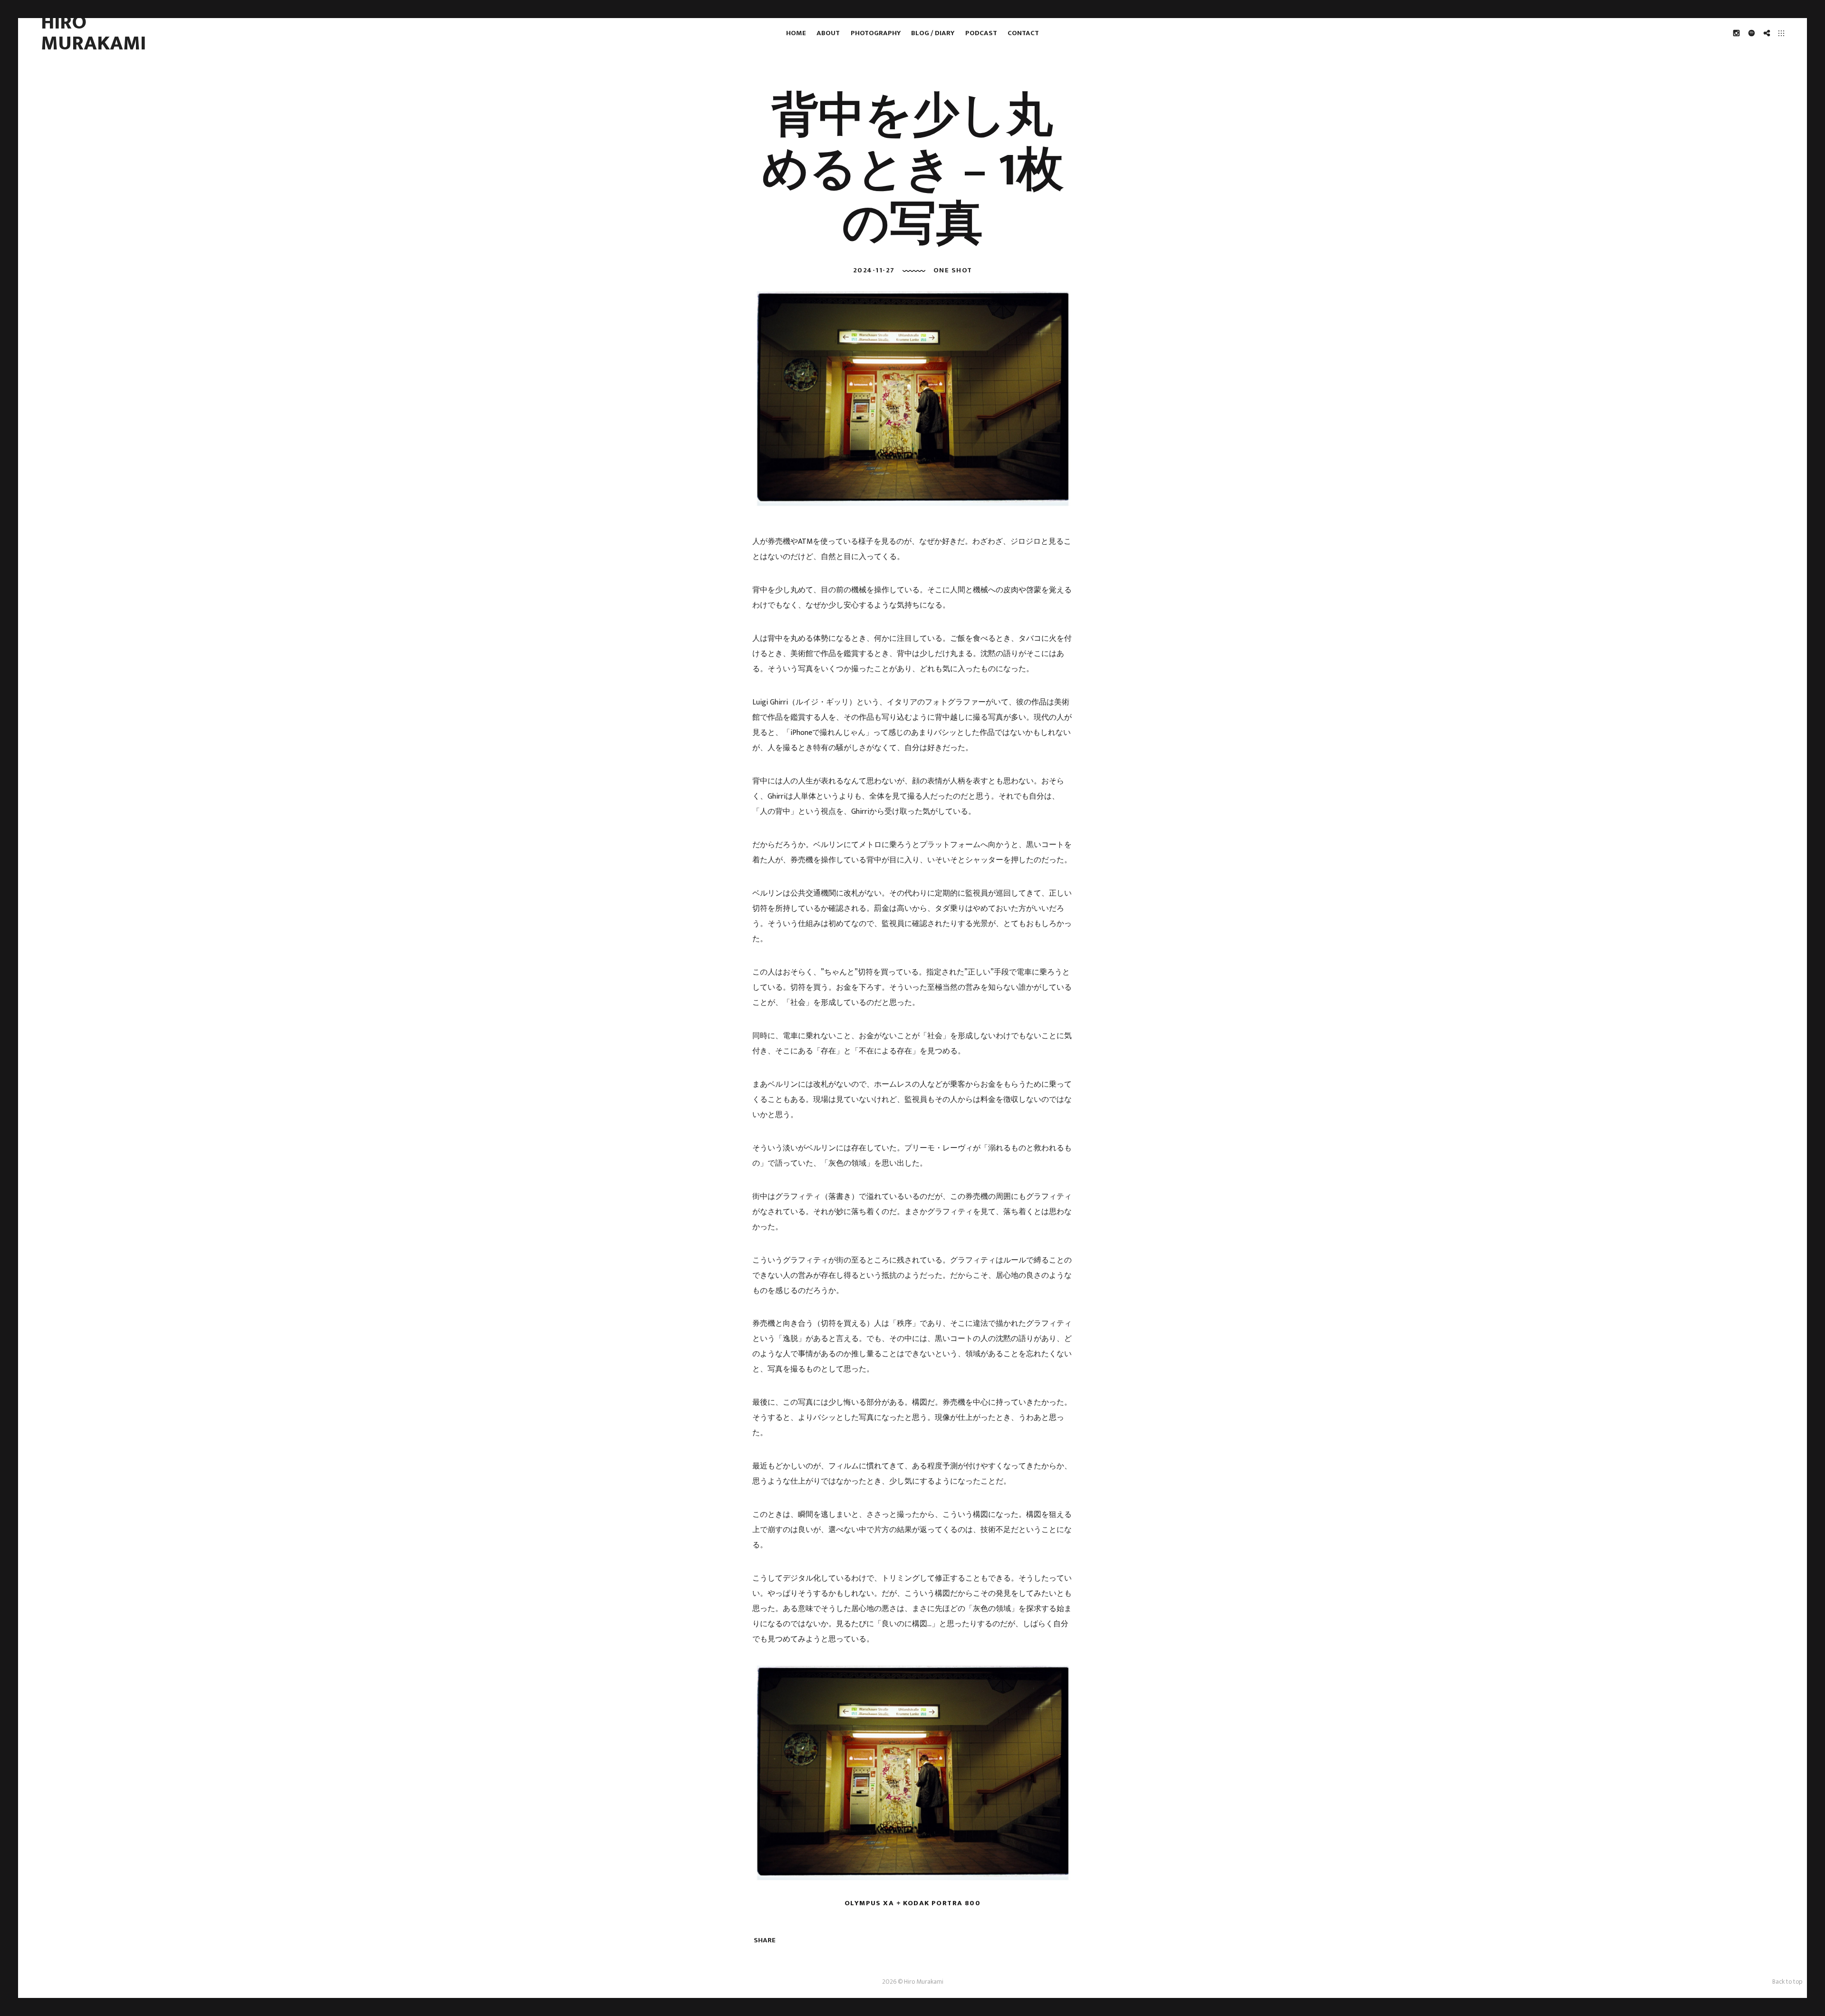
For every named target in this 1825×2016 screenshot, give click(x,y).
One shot (953, 270)
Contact (1023, 33)
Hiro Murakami (93, 33)
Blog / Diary (933, 33)
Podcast (981, 33)
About (828, 33)
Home (796, 33)
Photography (876, 33)
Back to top (1787, 1982)
